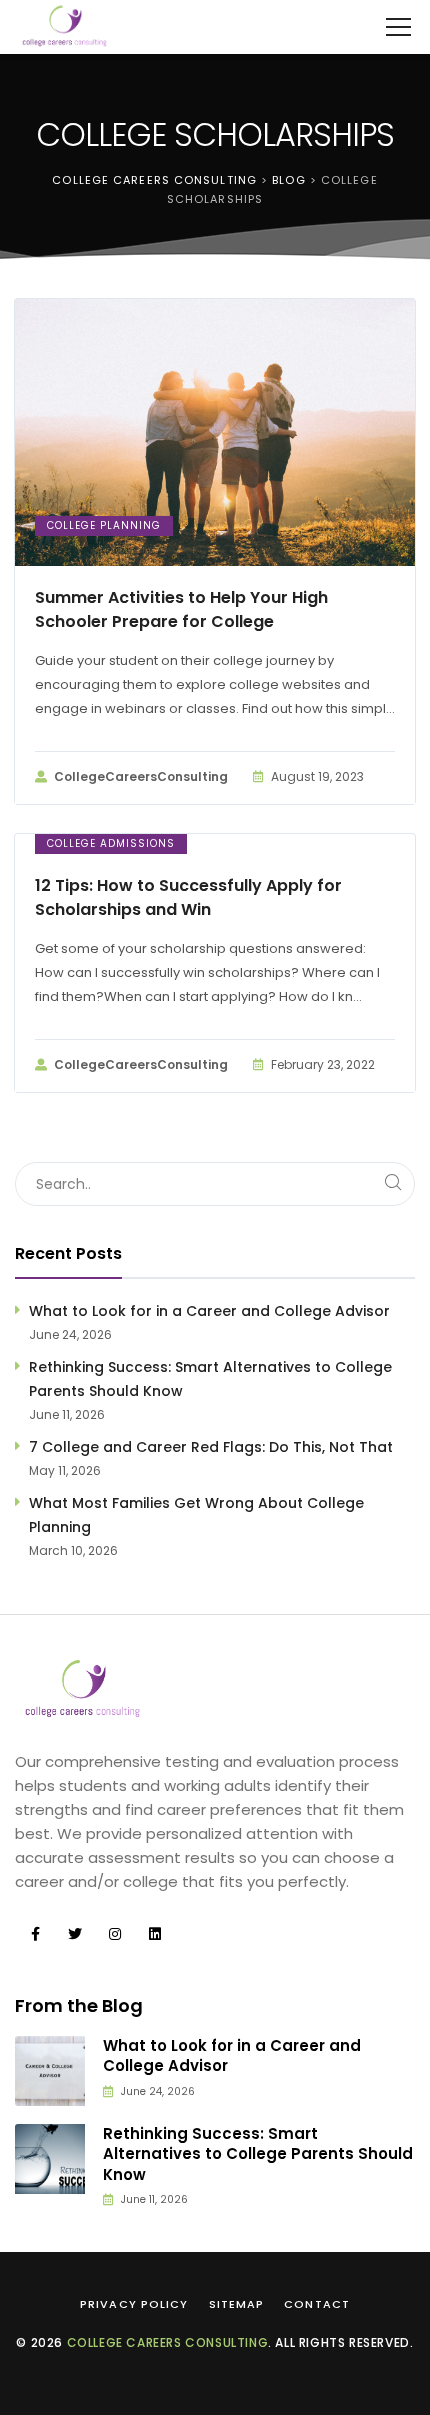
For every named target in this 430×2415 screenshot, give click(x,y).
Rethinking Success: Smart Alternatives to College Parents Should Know (210, 1379)
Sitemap (237, 2304)
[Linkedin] (155, 1934)
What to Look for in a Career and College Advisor (209, 1311)
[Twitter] (75, 1934)
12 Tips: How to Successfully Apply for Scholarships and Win (188, 897)
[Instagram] (115, 1934)
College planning (104, 525)
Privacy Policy (134, 2304)
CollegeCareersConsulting (141, 776)
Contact (317, 2304)
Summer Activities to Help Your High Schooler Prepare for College (181, 609)
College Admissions (111, 843)
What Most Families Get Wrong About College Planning (196, 1515)
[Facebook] (35, 1934)
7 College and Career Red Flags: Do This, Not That (211, 1447)
